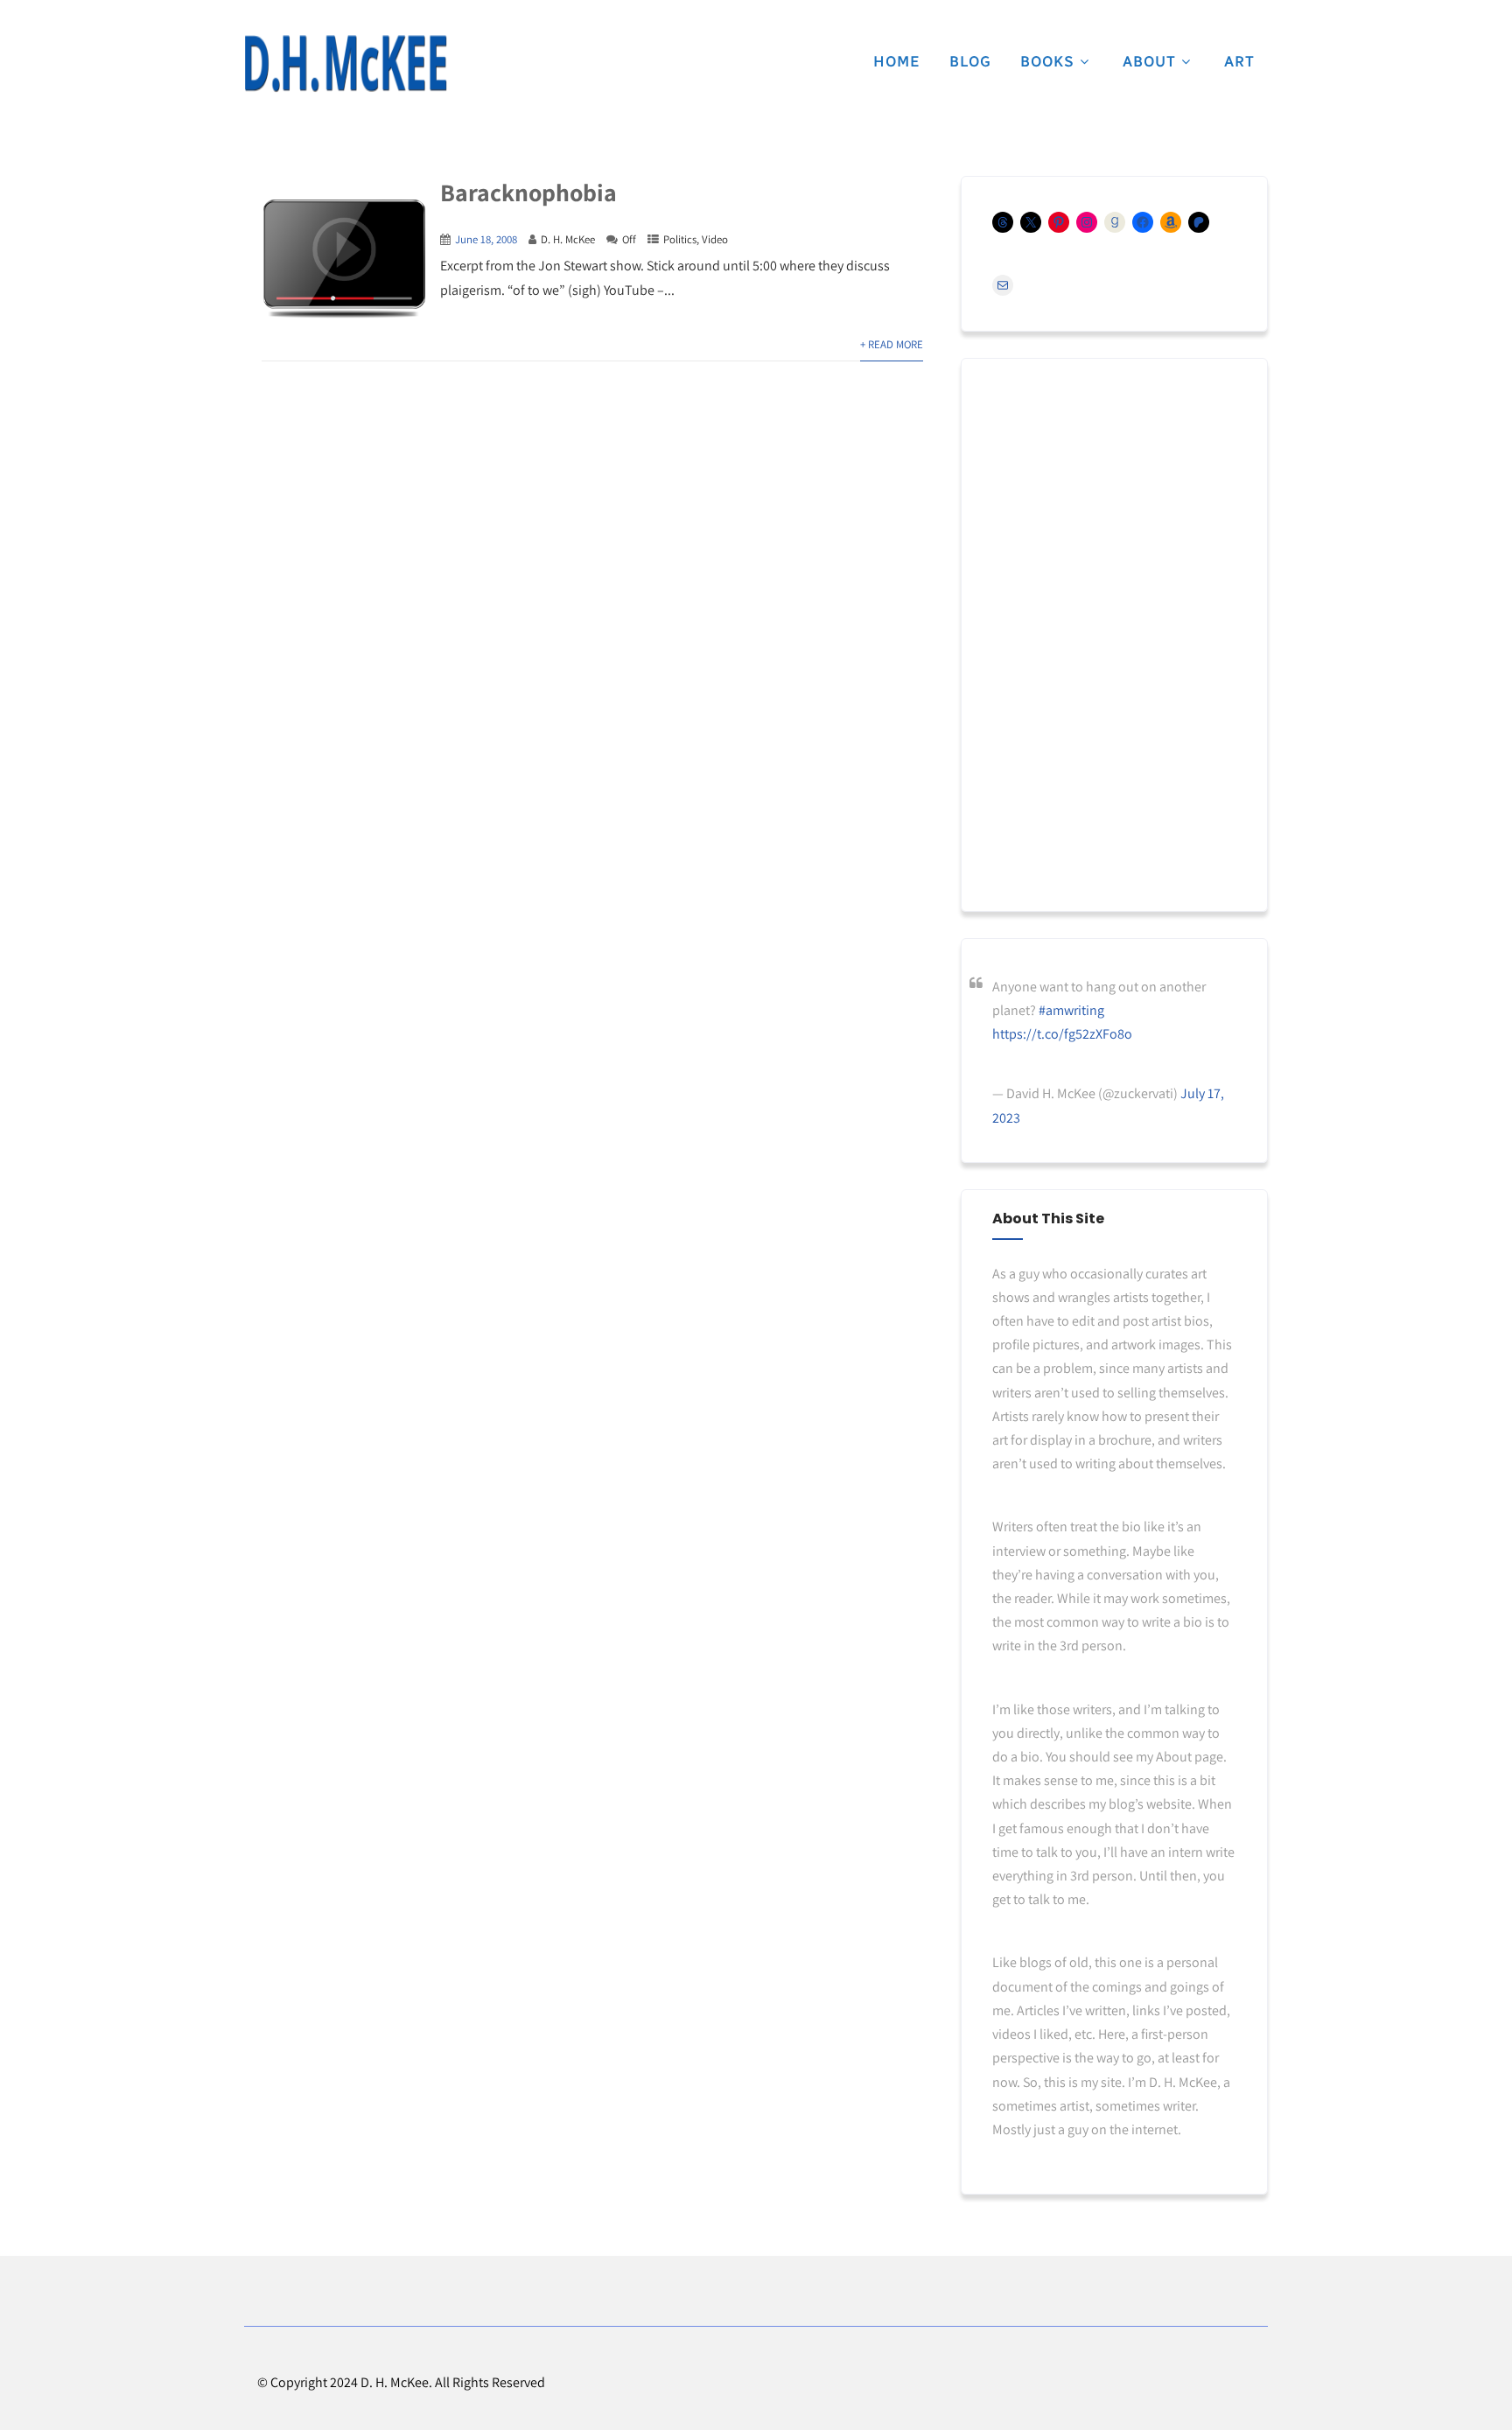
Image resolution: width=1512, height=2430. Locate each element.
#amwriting (1071, 1010)
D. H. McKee (568, 239)
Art (1239, 61)
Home (897, 61)
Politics (680, 239)
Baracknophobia (528, 192)
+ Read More (892, 344)
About (1149, 61)
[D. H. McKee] (346, 64)
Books (1047, 61)
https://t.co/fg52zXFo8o (1062, 1034)
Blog (970, 61)
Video (715, 239)
